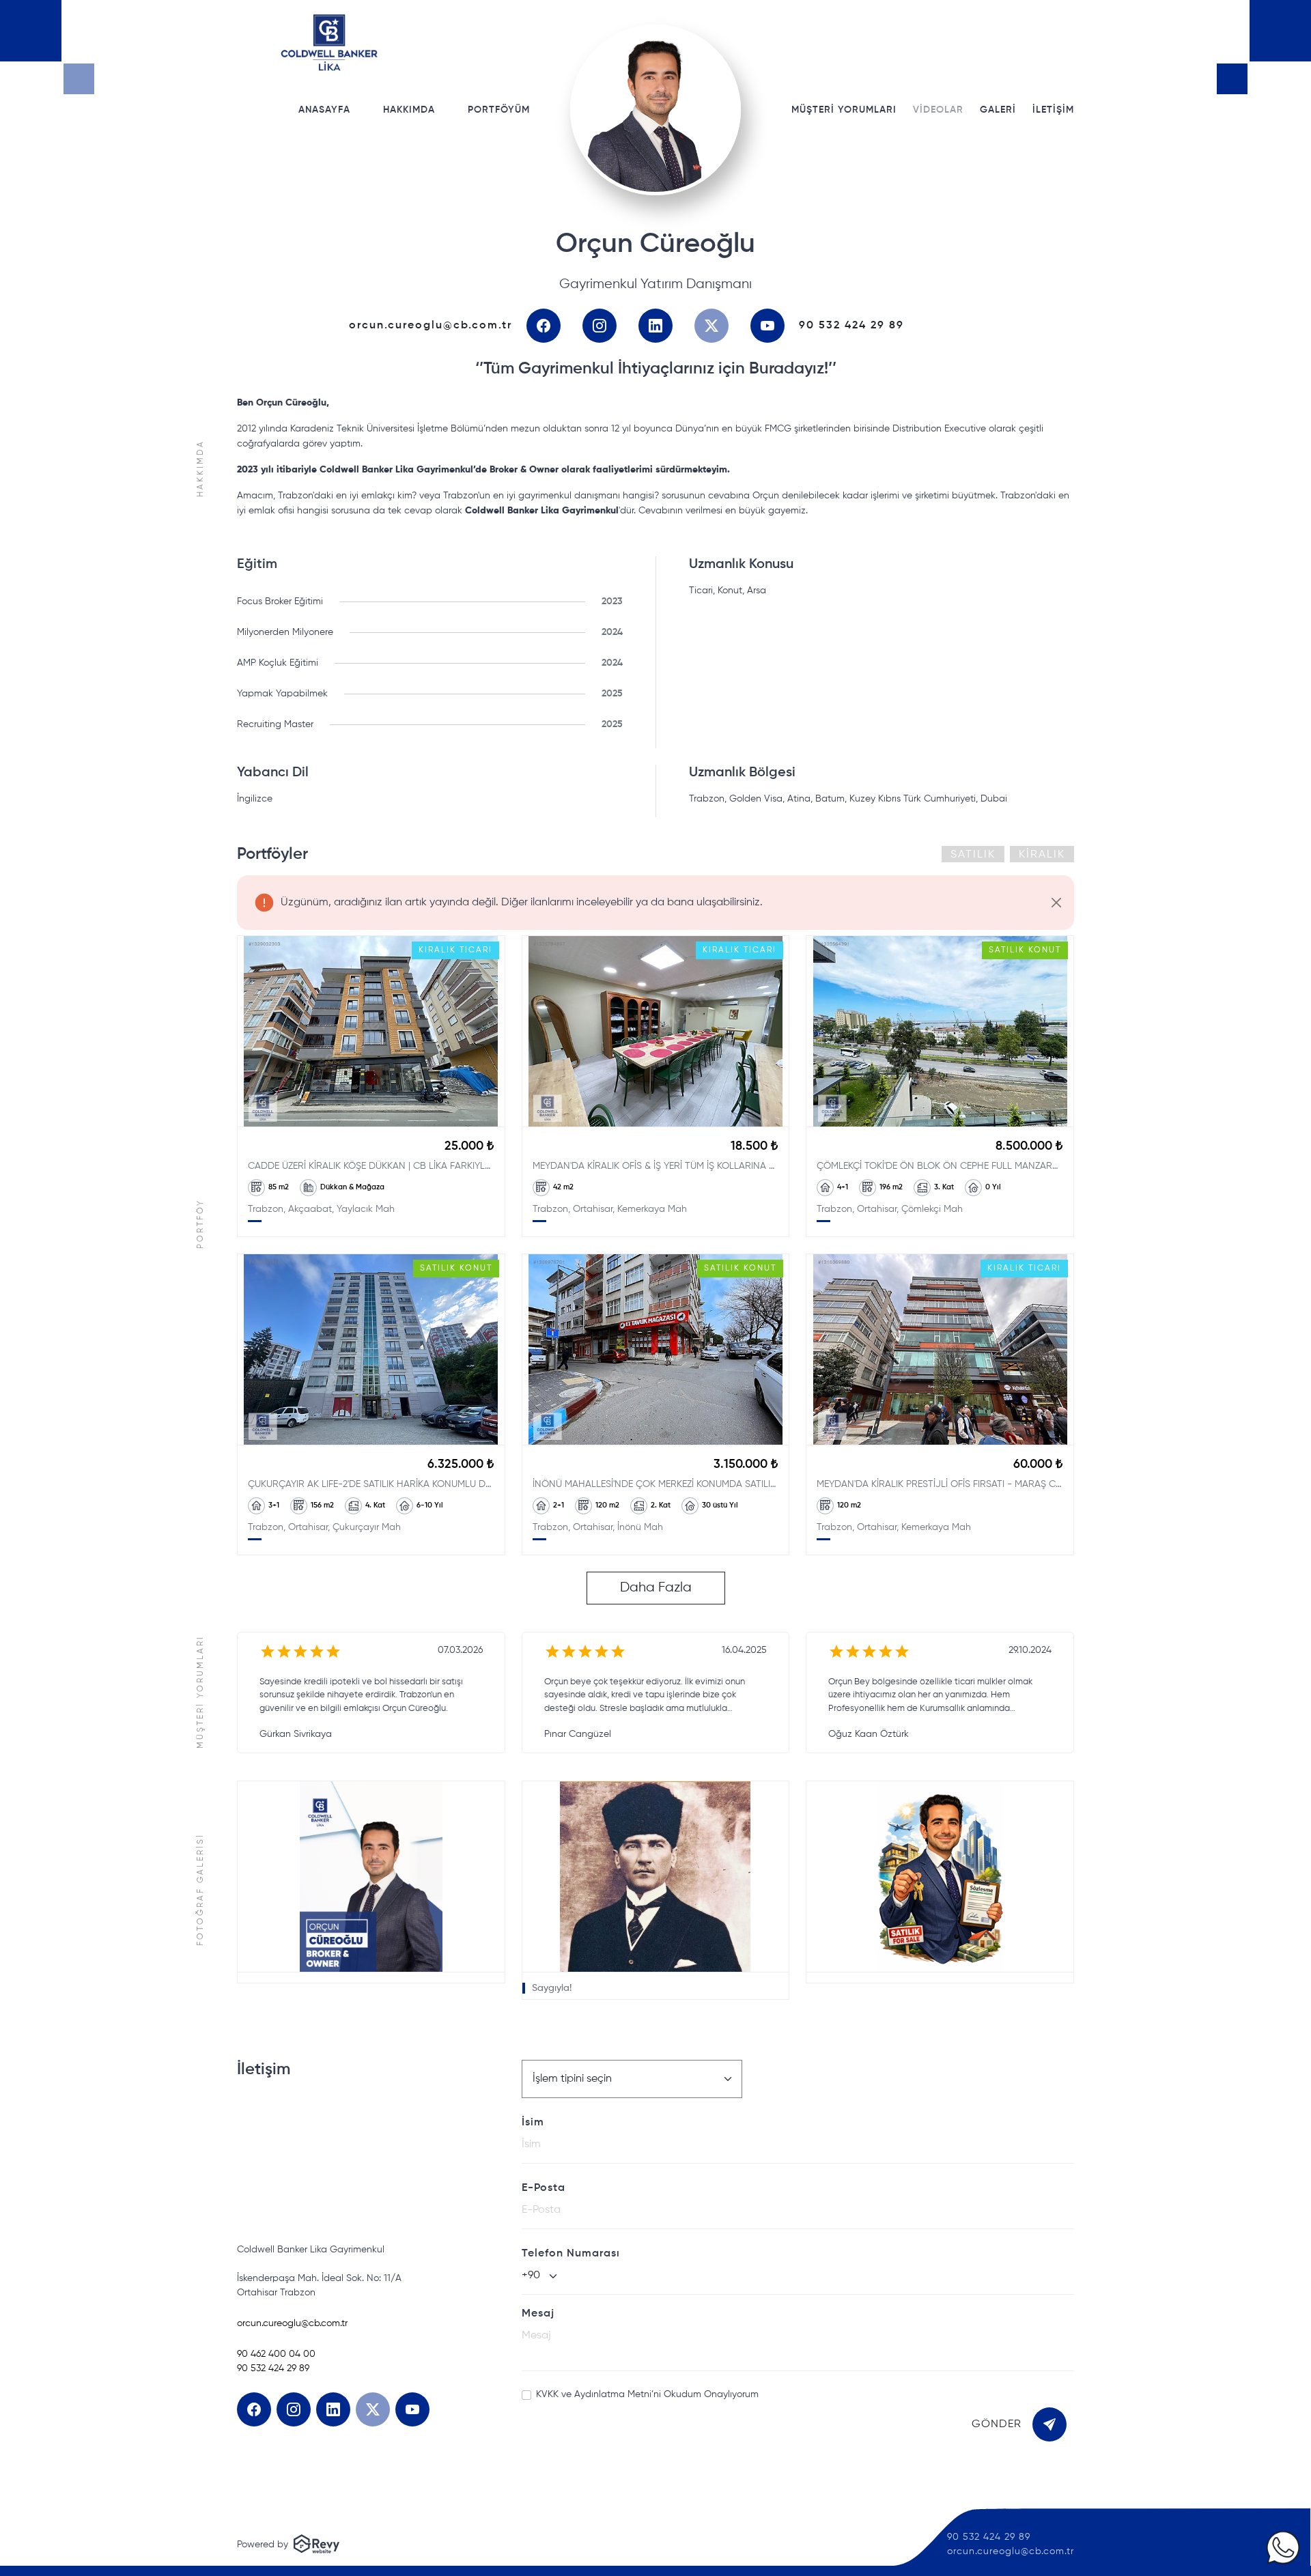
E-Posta (544, 2188)
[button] (371, 1882)
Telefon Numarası (571, 2254)
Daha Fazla (656, 1588)
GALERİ (998, 110)
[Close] (1056, 902)
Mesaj (538, 2314)
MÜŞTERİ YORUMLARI (844, 110)
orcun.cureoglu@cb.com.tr (431, 326)
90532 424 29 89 (851, 326)
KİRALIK (1042, 855)
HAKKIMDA (409, 110)
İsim (533, 2123)
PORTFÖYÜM (499, 110)
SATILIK (973, 855)
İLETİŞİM (1053, 110)
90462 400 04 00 (276, 2354)
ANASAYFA (324, 110)
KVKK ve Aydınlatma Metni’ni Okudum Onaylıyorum (647, 2394)
